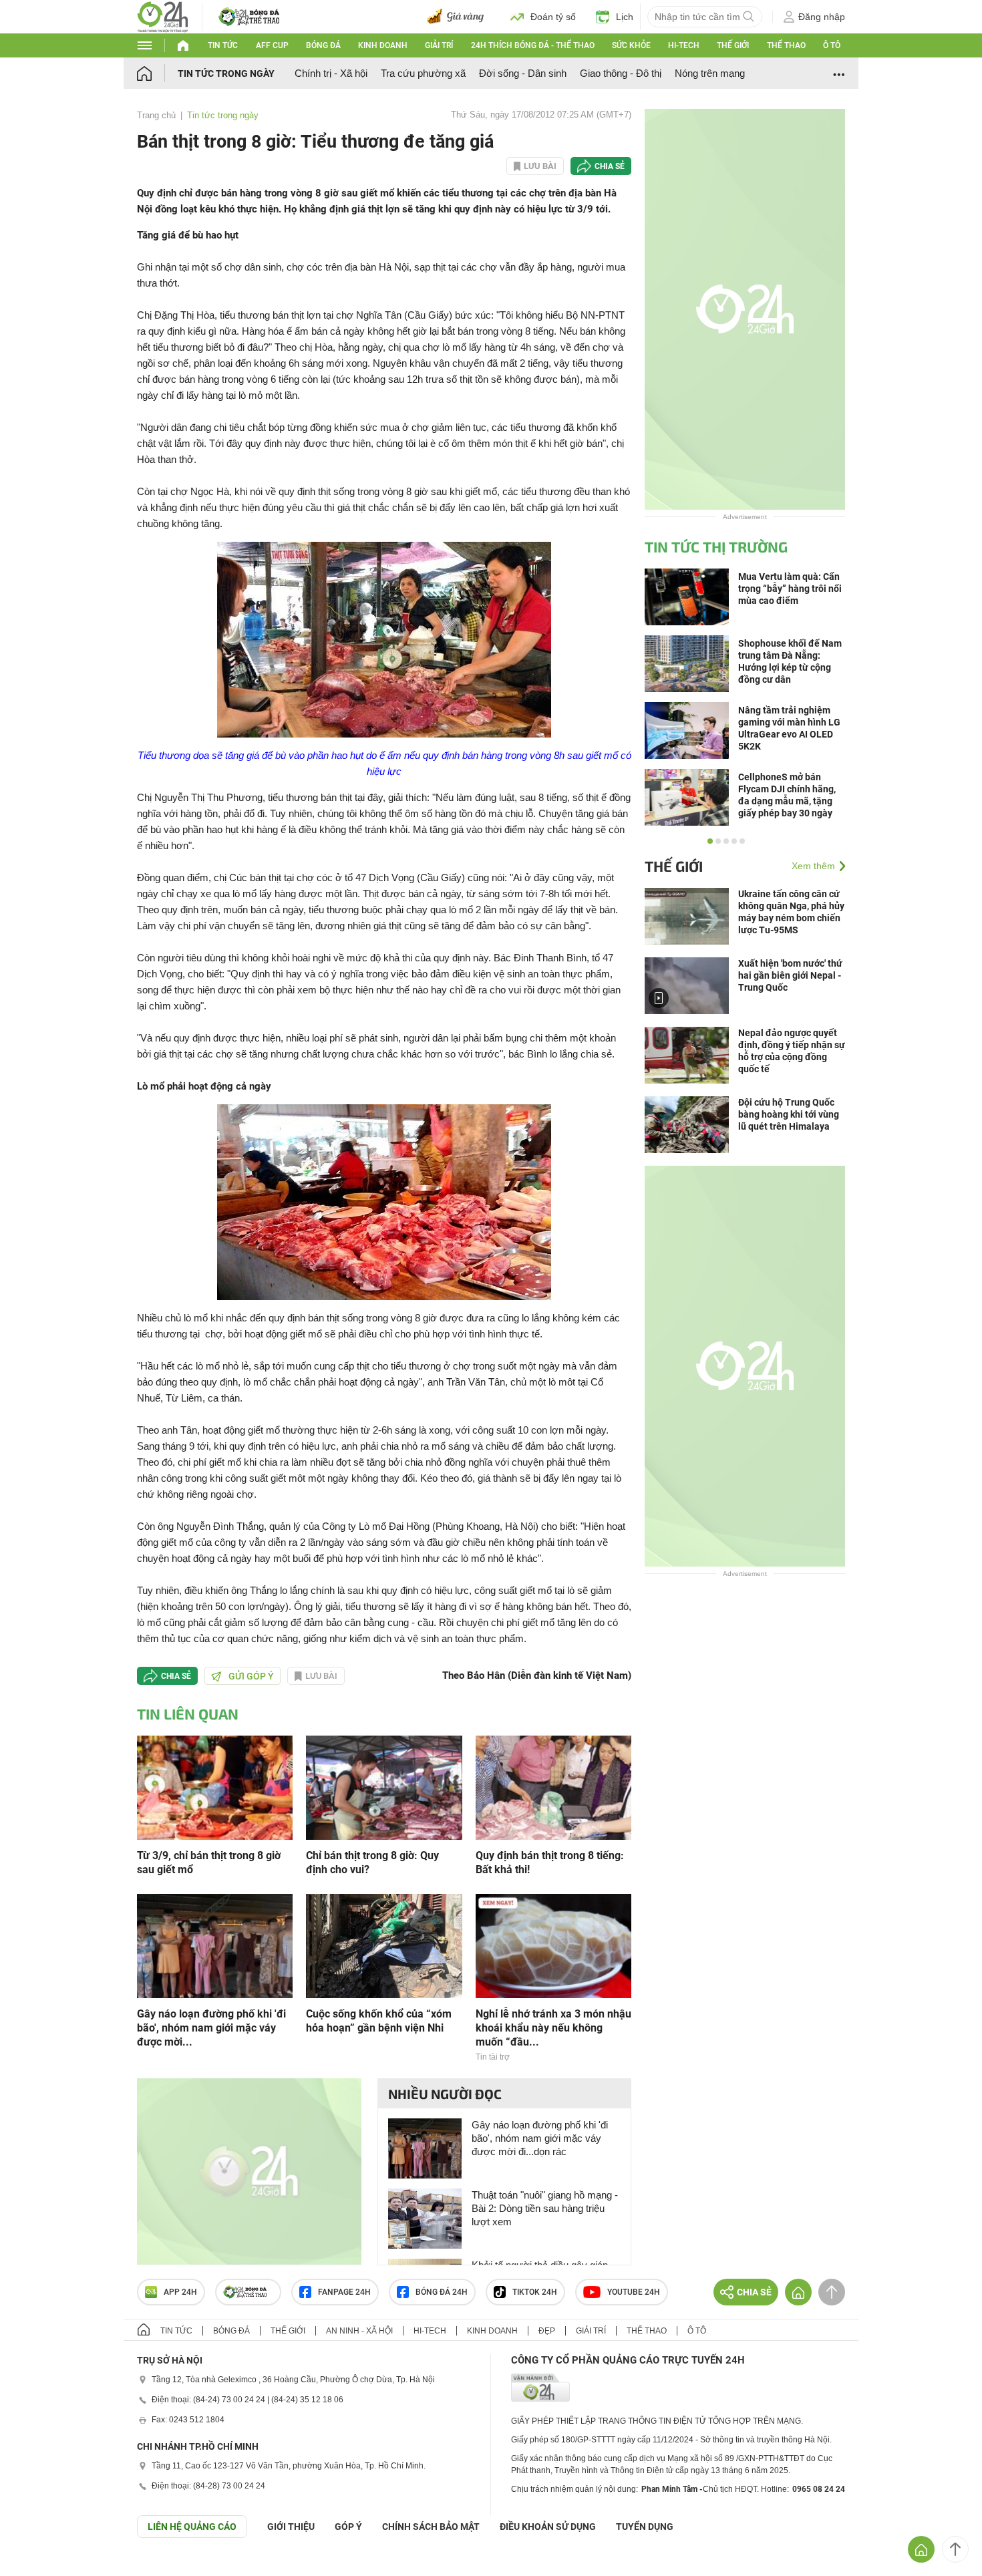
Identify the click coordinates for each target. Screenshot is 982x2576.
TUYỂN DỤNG (645, 2527)
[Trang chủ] (157, 73)
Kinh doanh (383, 45)
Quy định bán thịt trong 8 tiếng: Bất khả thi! (550, 1863)
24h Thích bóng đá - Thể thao (533, 45)
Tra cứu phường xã (423, 73)
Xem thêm (813, 866)
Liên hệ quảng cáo (192, 2527)
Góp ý (348, 2527)
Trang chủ (156, 115)
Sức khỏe (631, 45)
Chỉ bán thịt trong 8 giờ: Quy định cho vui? (372, 1863)
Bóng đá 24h (442, 2292)
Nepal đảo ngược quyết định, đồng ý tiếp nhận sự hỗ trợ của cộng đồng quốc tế (792, 1051)
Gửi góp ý (251, 1676)
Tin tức (223, 45)
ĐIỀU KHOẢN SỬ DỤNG (548, 2527)
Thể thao (786, 45)
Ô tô (832, 45)
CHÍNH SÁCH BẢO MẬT (431, 2527)
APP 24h (180, 2292)
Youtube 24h (634, 2292)
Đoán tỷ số (553, 17)
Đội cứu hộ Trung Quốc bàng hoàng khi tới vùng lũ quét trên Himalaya (789, 1114)
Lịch (625, 17)
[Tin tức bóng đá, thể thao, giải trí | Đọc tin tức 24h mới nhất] (163, 16)
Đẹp (547, 2331)
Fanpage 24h (344, 2292)
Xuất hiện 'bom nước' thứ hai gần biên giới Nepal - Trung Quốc (790, 975)
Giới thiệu (291, 2527)
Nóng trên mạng (710, 73)
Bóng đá (323, 45)
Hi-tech (684, 45)
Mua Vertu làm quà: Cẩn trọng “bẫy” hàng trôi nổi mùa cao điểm (790, 589)
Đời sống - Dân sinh (523, 73)
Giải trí (439, 45)
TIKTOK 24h (535, 2292)
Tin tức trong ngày (226, 73)
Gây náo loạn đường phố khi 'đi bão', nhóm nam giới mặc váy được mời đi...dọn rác (540, 2138)
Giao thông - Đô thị (621, 73)
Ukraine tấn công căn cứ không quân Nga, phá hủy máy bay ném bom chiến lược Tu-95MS (791, 912)
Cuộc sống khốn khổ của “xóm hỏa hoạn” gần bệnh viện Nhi (379, 2021)
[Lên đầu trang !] (955, 2549)
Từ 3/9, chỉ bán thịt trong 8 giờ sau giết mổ (209, 1863)
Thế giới (733, 45)
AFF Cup (272, 45)
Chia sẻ (610, 166)
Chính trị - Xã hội (331, 73)
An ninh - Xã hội (359, 2331)
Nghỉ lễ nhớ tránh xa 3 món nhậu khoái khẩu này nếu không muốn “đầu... (553, 2028)
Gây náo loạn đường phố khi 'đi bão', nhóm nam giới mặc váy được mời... (211, 2028)
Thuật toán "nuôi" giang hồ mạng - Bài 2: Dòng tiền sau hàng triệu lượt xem (545, 2208)
